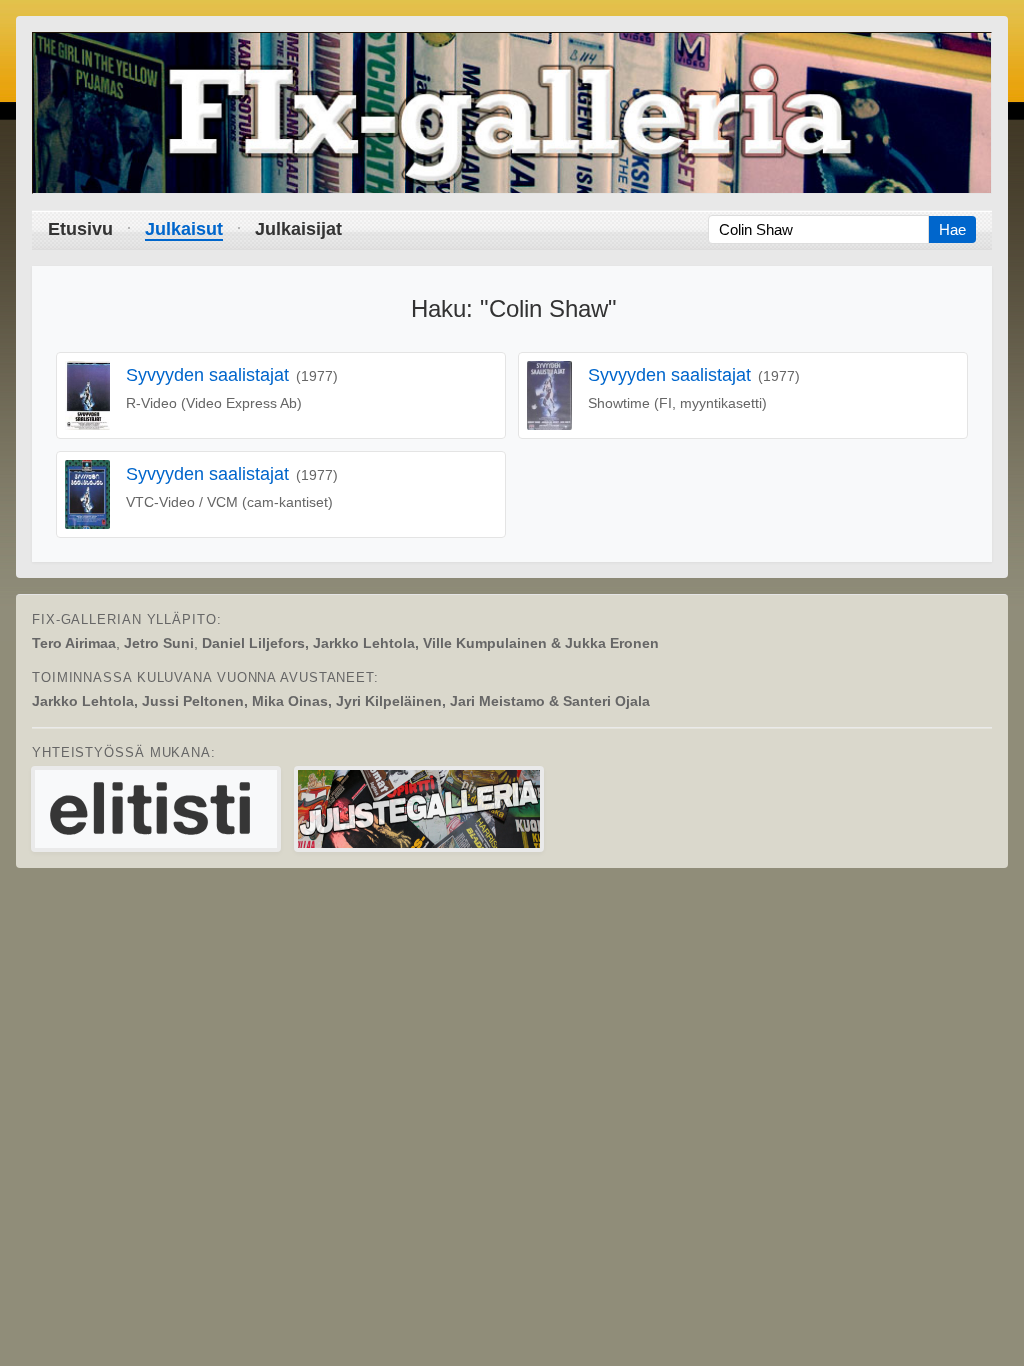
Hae (952, 229)
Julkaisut (184, 229)
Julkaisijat (298, 229)
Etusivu (80, 229)
